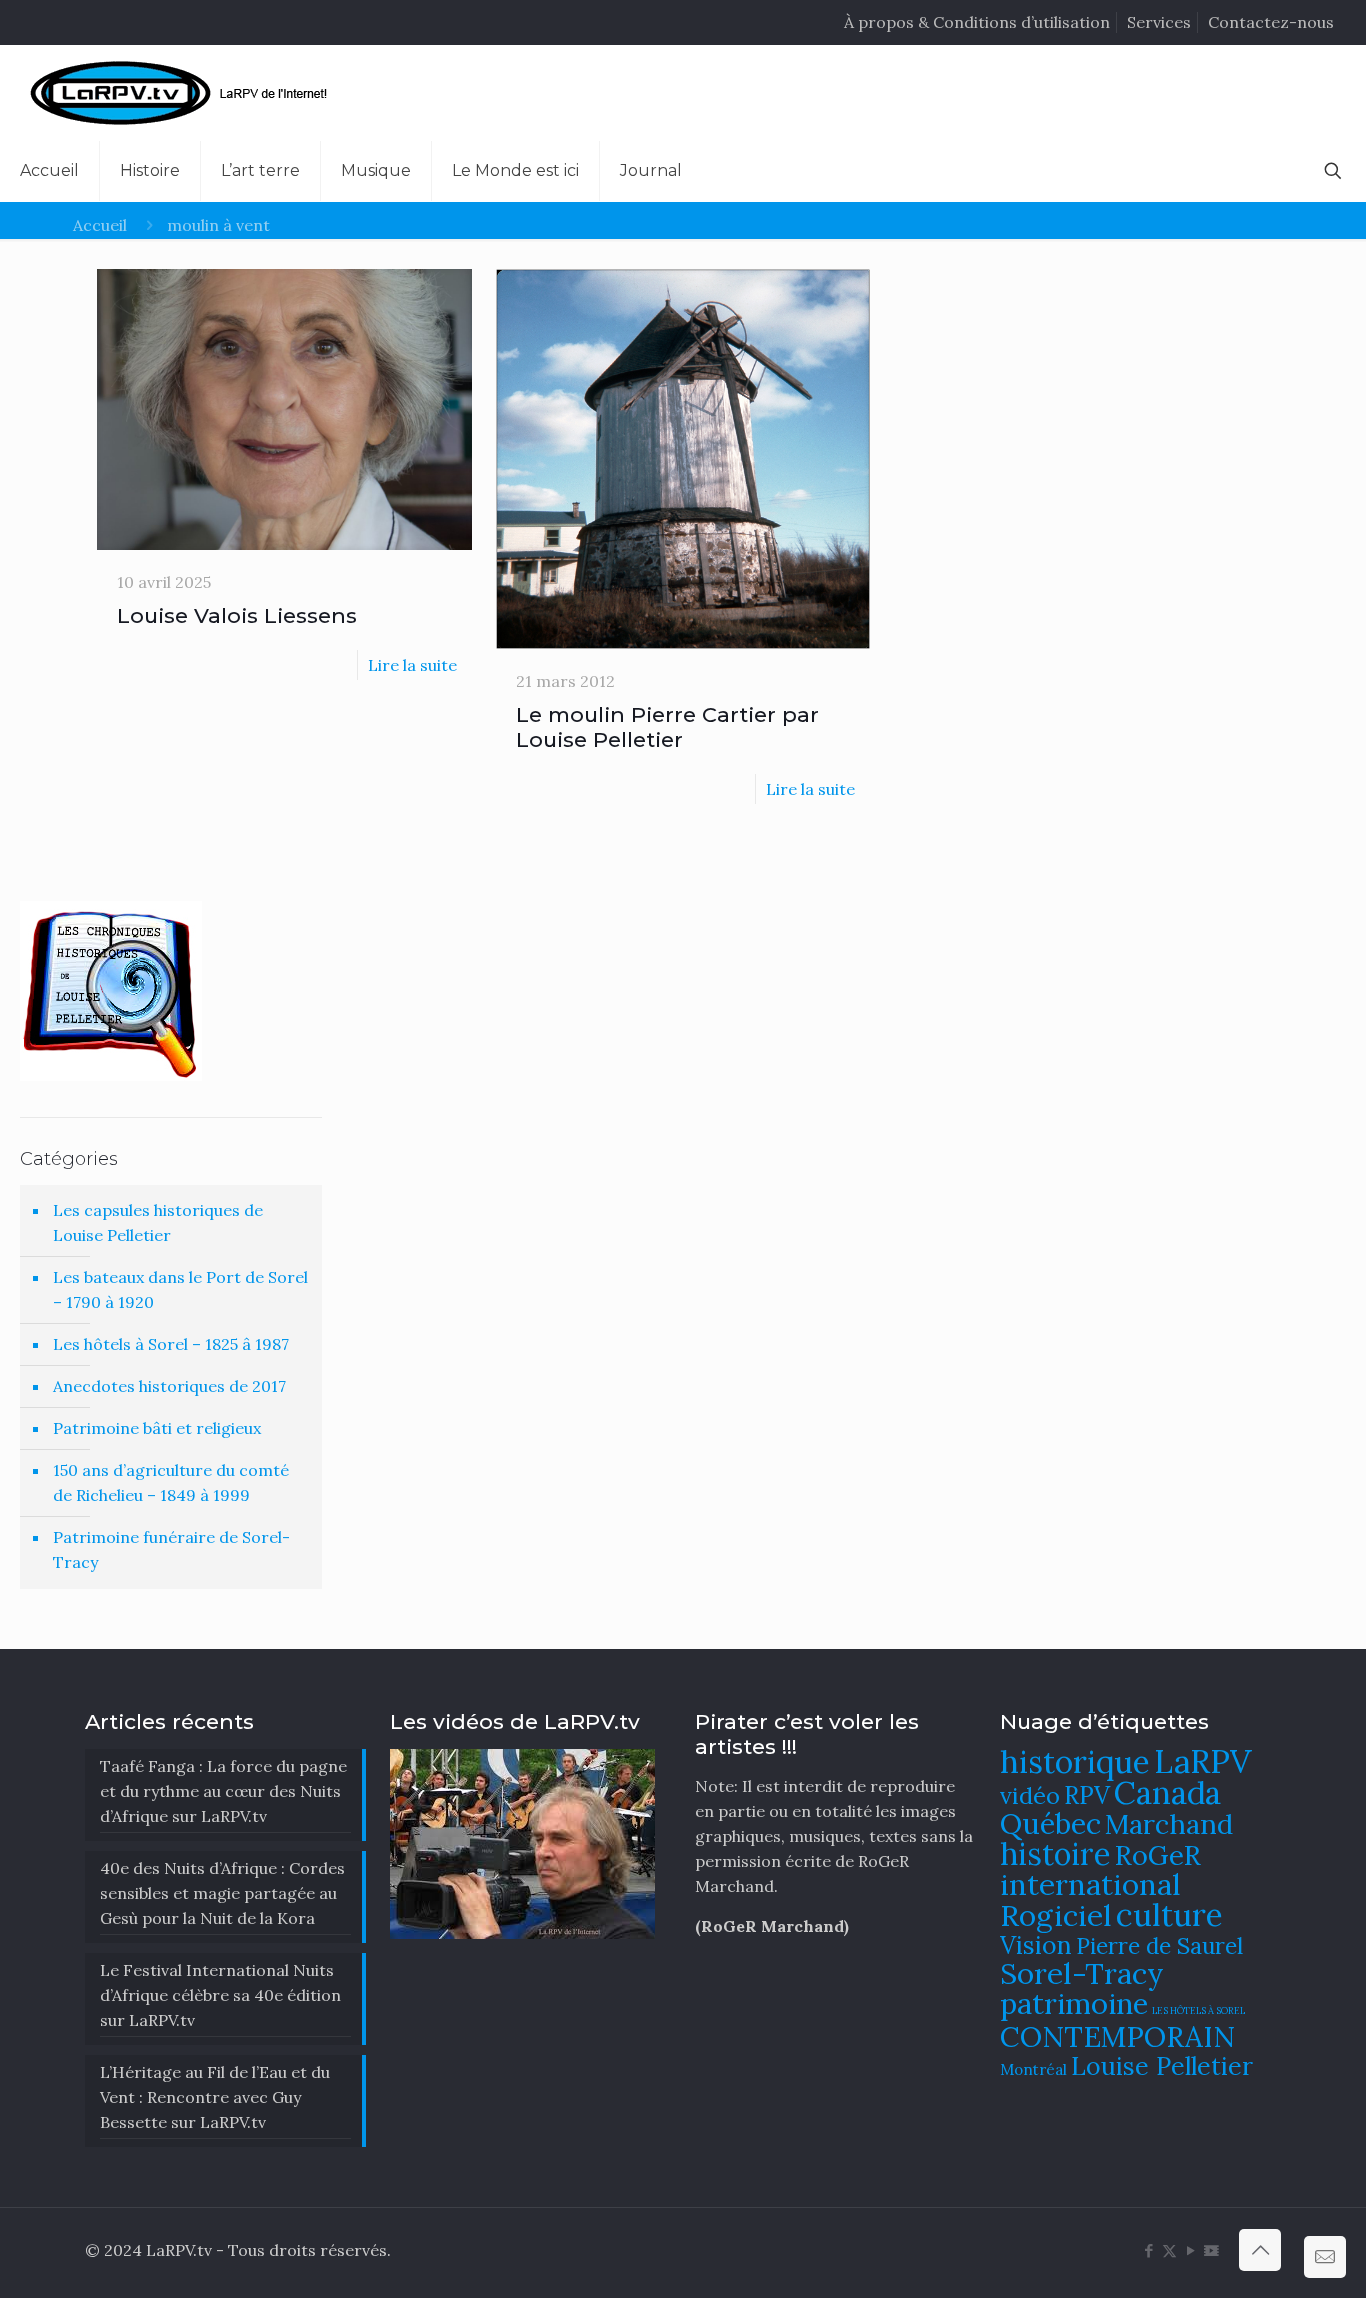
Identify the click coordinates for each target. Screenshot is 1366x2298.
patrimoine (1074, 2003)
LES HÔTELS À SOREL (1198, 2011)
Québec (1050, 1823)
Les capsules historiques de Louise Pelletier (158, 1222)
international (1090, 1884)
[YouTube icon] (1190, 2250)
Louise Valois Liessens (237, 615)
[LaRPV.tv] (183, 93)
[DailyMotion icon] (1211, 2250)
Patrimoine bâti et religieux (157, 1428)
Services (1159, 22)
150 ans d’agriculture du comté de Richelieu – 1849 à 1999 (171, 1482)
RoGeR (1158, 1855)
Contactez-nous (1271, 22)
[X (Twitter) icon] (1169, 2250)
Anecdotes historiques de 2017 (169, 1386)
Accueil (100, 225)
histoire (1055, 1853)
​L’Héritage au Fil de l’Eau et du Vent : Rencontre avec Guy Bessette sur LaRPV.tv (215, 2097)
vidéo (1030, 1795)
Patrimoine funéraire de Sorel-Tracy (171, 1549)
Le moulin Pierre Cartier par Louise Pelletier (667, 727)
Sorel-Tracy (1082, 1973)
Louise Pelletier (1162, 2066)
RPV (1087, 1795)
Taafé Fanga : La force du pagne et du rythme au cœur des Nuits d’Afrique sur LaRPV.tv (223, 1791)
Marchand (1169, 1824)
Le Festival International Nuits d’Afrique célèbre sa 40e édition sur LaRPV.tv (220, 1995)
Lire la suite (412, 665)
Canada (1167, 1792)
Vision (1036, 1945)
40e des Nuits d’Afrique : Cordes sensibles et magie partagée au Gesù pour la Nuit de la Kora (222, 1893)
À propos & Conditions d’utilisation (977, 22)
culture (1169, 1914)
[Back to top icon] (1260, 2250)
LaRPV (1203, 1761)
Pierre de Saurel (1159, 1945)
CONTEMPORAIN (1117, 2036)
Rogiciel (1056, 1915)
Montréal (1033, 2069)
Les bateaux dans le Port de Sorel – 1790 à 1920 (180, 1289)
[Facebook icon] (1148, 2250)
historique (1075, 1761)
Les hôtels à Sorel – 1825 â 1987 (171, 1344)
